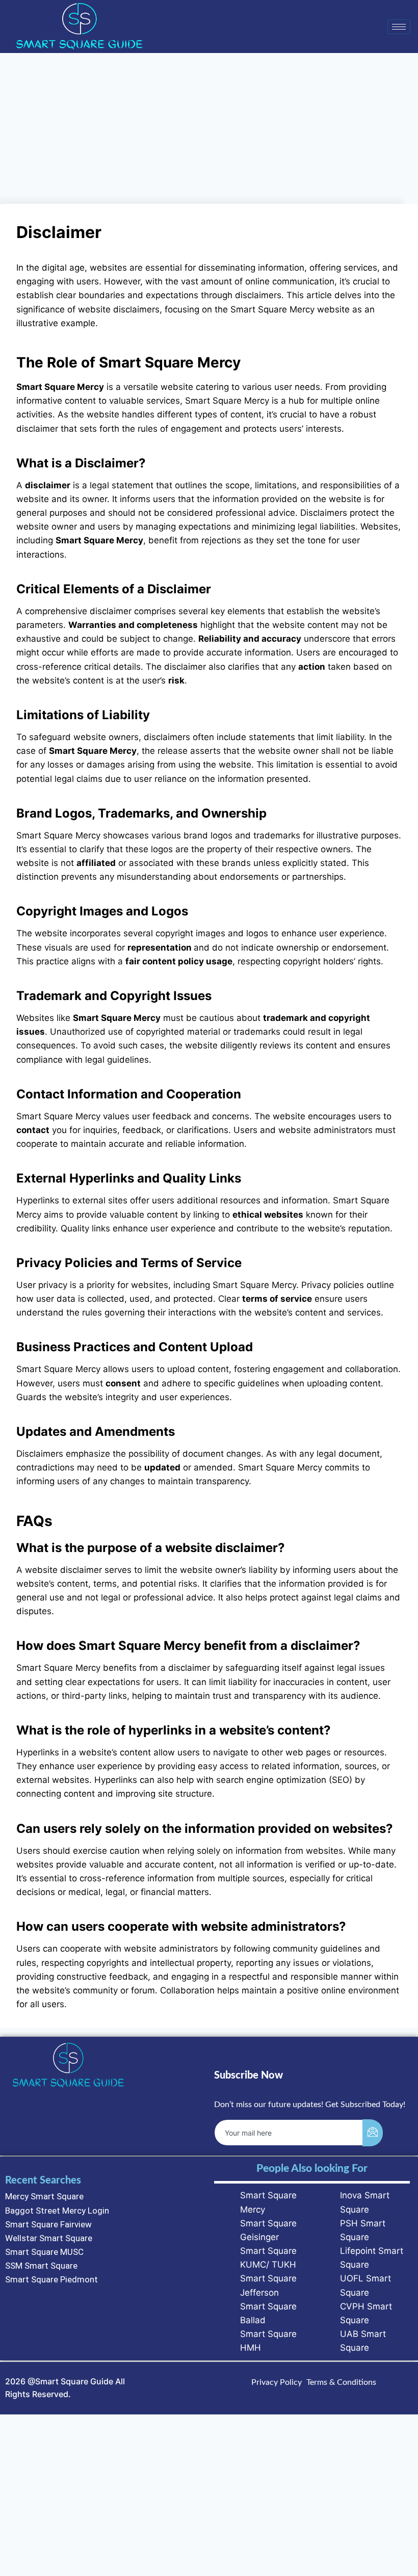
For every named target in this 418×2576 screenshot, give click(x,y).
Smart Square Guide (74, 2381)
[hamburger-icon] (399, 27)
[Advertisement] (209, 128)
